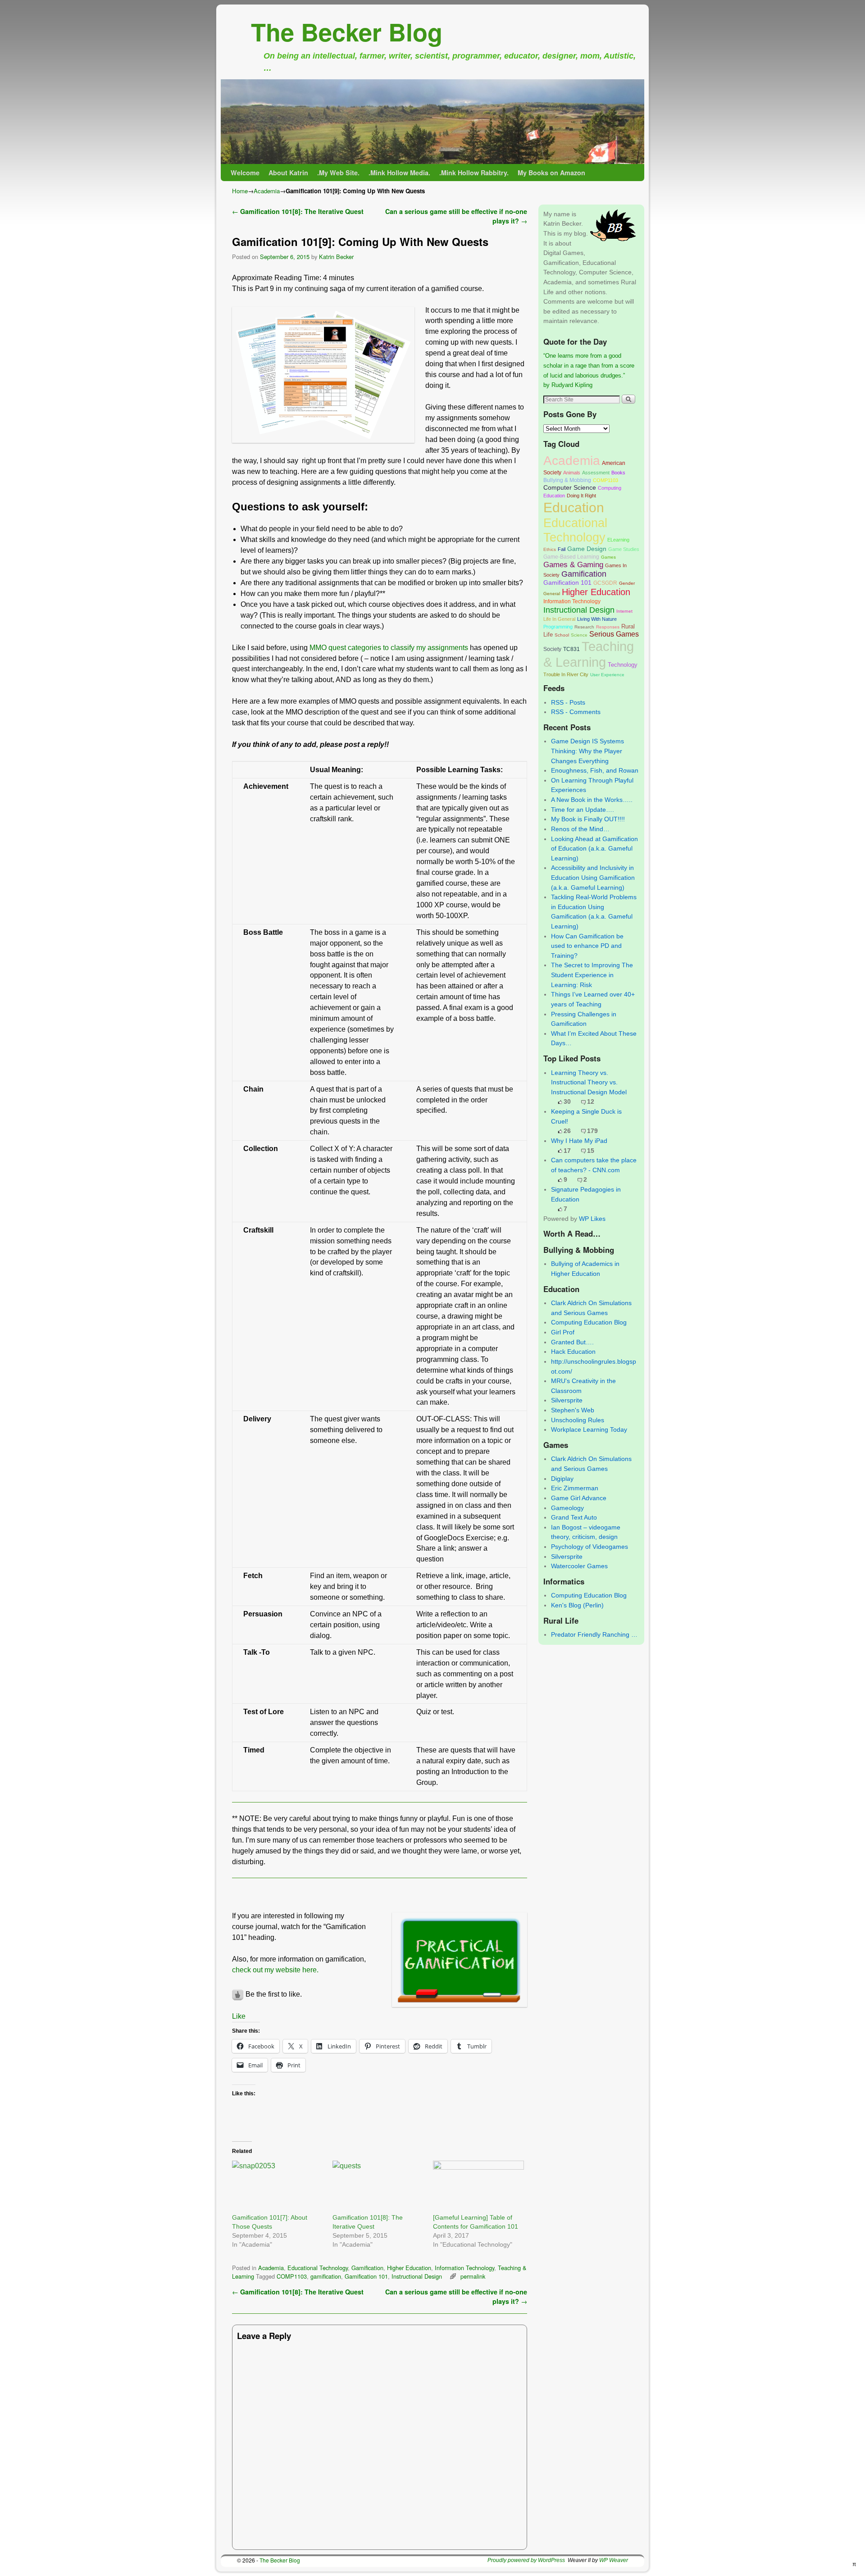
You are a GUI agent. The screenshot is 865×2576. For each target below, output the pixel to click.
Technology (623, 665)
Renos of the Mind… (580, 829)
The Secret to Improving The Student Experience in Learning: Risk (592, 975)
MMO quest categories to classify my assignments (389, 648)
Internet (624, 611)
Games (608, 557)
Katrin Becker (336, 257)
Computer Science (570, 487)
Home (240, 191)
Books (618, 473)
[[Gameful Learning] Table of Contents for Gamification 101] (479, 2187)
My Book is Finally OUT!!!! (588, 819)
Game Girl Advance (579, 1498)
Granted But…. (572, 1342)
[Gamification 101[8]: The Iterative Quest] (378, 2187)
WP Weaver (614, 2560)
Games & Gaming (573, 565)
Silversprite (567, 1400)
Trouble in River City (566, 674)
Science (579, 635)
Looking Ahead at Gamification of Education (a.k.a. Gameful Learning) (594, 849)
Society (552, 649)
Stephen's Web (573, 1410)
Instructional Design (417, 2276)
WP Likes (592, 1219)
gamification (326, 2276)
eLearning (618, 540)
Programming (558, 627)
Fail (562, 549)
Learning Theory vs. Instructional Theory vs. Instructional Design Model (589, 1082)
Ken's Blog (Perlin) (577, 1605)
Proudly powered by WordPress (526, 2560)
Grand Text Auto (574, 1517)
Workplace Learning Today (589, 1429)
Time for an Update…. (583, 810)
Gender (627, 583)
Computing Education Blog (589, 1322)
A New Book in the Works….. (592, 800)
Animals (572, 473)
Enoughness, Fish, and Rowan (595, 770)
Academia (267, 191)
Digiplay (562, 1479)
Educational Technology (318, 2268)
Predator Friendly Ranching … (594, 1634)
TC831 (571, 649)
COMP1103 (292, 2276)
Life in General (559, 619)
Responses (608, 627)
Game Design (587, 549)
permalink (473, 2276)
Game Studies (624, 549)
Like (239, 2016)
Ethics (550, 549)
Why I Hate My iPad (579, 1141)
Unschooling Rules (578, 1420)
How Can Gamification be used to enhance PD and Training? (587, 946)
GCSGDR (605, 583)
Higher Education (409, 2268)
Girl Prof (563, 1332)
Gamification (367, 2268)
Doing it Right (581, 496)
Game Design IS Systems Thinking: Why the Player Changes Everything (587, 751)
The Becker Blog (347, 32)
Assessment (596, 473)
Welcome (245, 173)
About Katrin (288, 173)
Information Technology (464, 2268)
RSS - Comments (576, 712)
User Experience (607, 675)
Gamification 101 (366, 2276)
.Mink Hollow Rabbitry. (474, 173)
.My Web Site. (338, 173)
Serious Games (614, 634)
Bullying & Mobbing (567, 480)
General (552, 594)
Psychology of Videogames (590, 1547)
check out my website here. (275, 1970)
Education (574, 507)
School (562, 635)
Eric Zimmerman (575, 1488)
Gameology (567, 1508)
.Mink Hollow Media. (399, 173)
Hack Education (573, 1352)
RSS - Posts (568, 702)
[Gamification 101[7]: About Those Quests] (278, 2187)
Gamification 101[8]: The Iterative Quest (298, 211)
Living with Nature (597, 619)
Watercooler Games (579, 1566)
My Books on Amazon (551, 173)
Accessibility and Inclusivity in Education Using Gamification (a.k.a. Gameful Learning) (593, 877)
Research (584, 627)
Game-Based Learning (571, 557)
